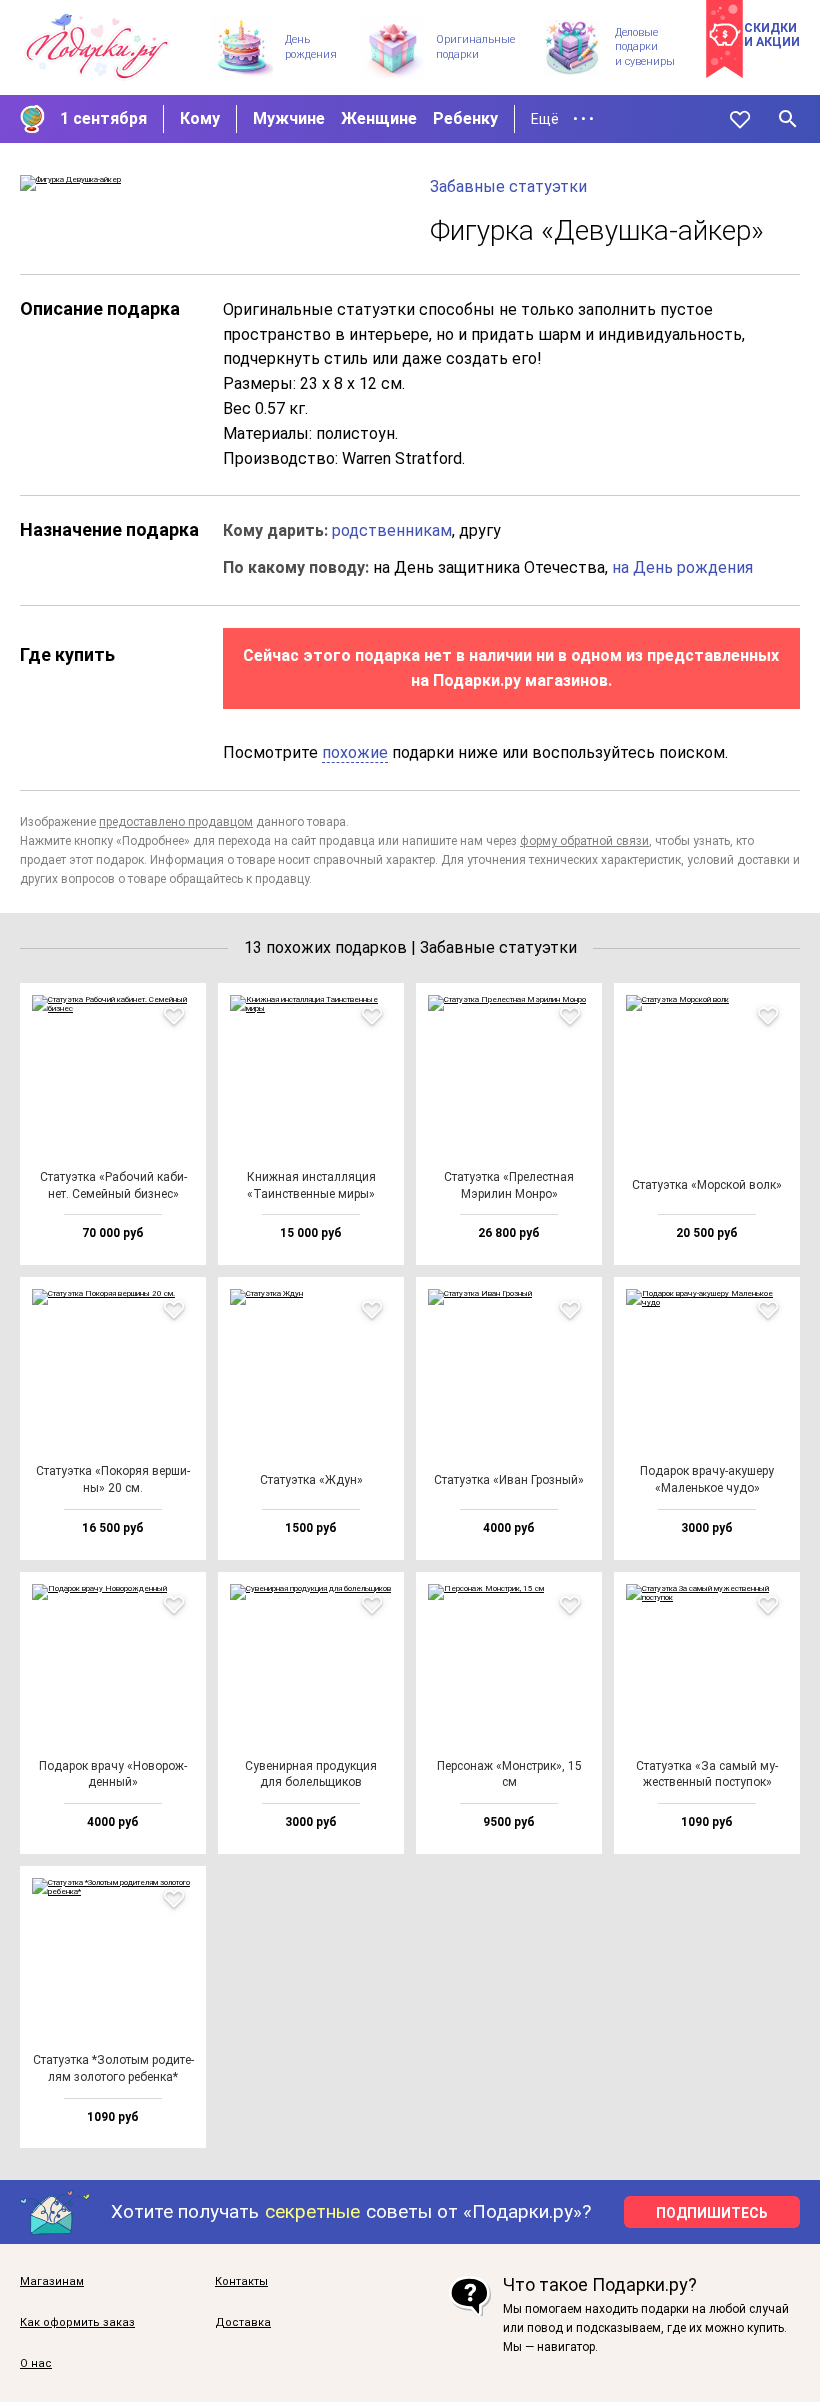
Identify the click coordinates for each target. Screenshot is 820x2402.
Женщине (379, 118)
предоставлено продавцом (176, 822)
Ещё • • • (562, 119)
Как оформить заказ (77, 2323)
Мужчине (289, 118)
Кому (200, 118)
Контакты (241, 2282)
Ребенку (465, 118)
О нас (36, 2364)
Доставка (243, 2323)
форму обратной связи (584, 841)
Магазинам (52, 2282)
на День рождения (682, 567)
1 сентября (103, 118)
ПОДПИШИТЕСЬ (712, 2213)
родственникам (392, 530)
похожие (355, 752)
